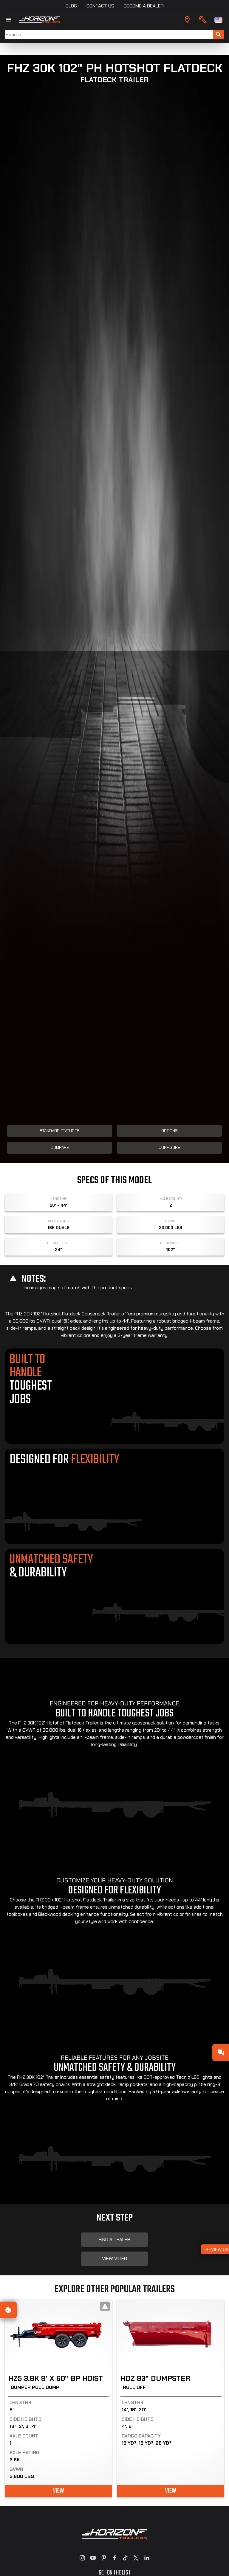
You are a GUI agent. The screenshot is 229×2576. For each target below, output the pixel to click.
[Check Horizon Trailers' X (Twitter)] (136, 2558)
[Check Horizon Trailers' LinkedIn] (147, 2558)
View (59, 2491)
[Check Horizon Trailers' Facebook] (114, 2558)
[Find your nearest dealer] (187, 20)
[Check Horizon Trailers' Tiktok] (125, 2558)
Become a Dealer (144, 6)
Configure (169, 1148)
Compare (60, 1148)
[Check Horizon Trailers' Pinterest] (104, 2558)
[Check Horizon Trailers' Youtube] (93, 2558)
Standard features (60, 1131)
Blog (71, 6)
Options (170, 1131)
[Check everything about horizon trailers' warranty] (203, 20)
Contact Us (100, 6)
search (219, 35)
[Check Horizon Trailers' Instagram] (82, 2558)
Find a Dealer (114, 2239)
